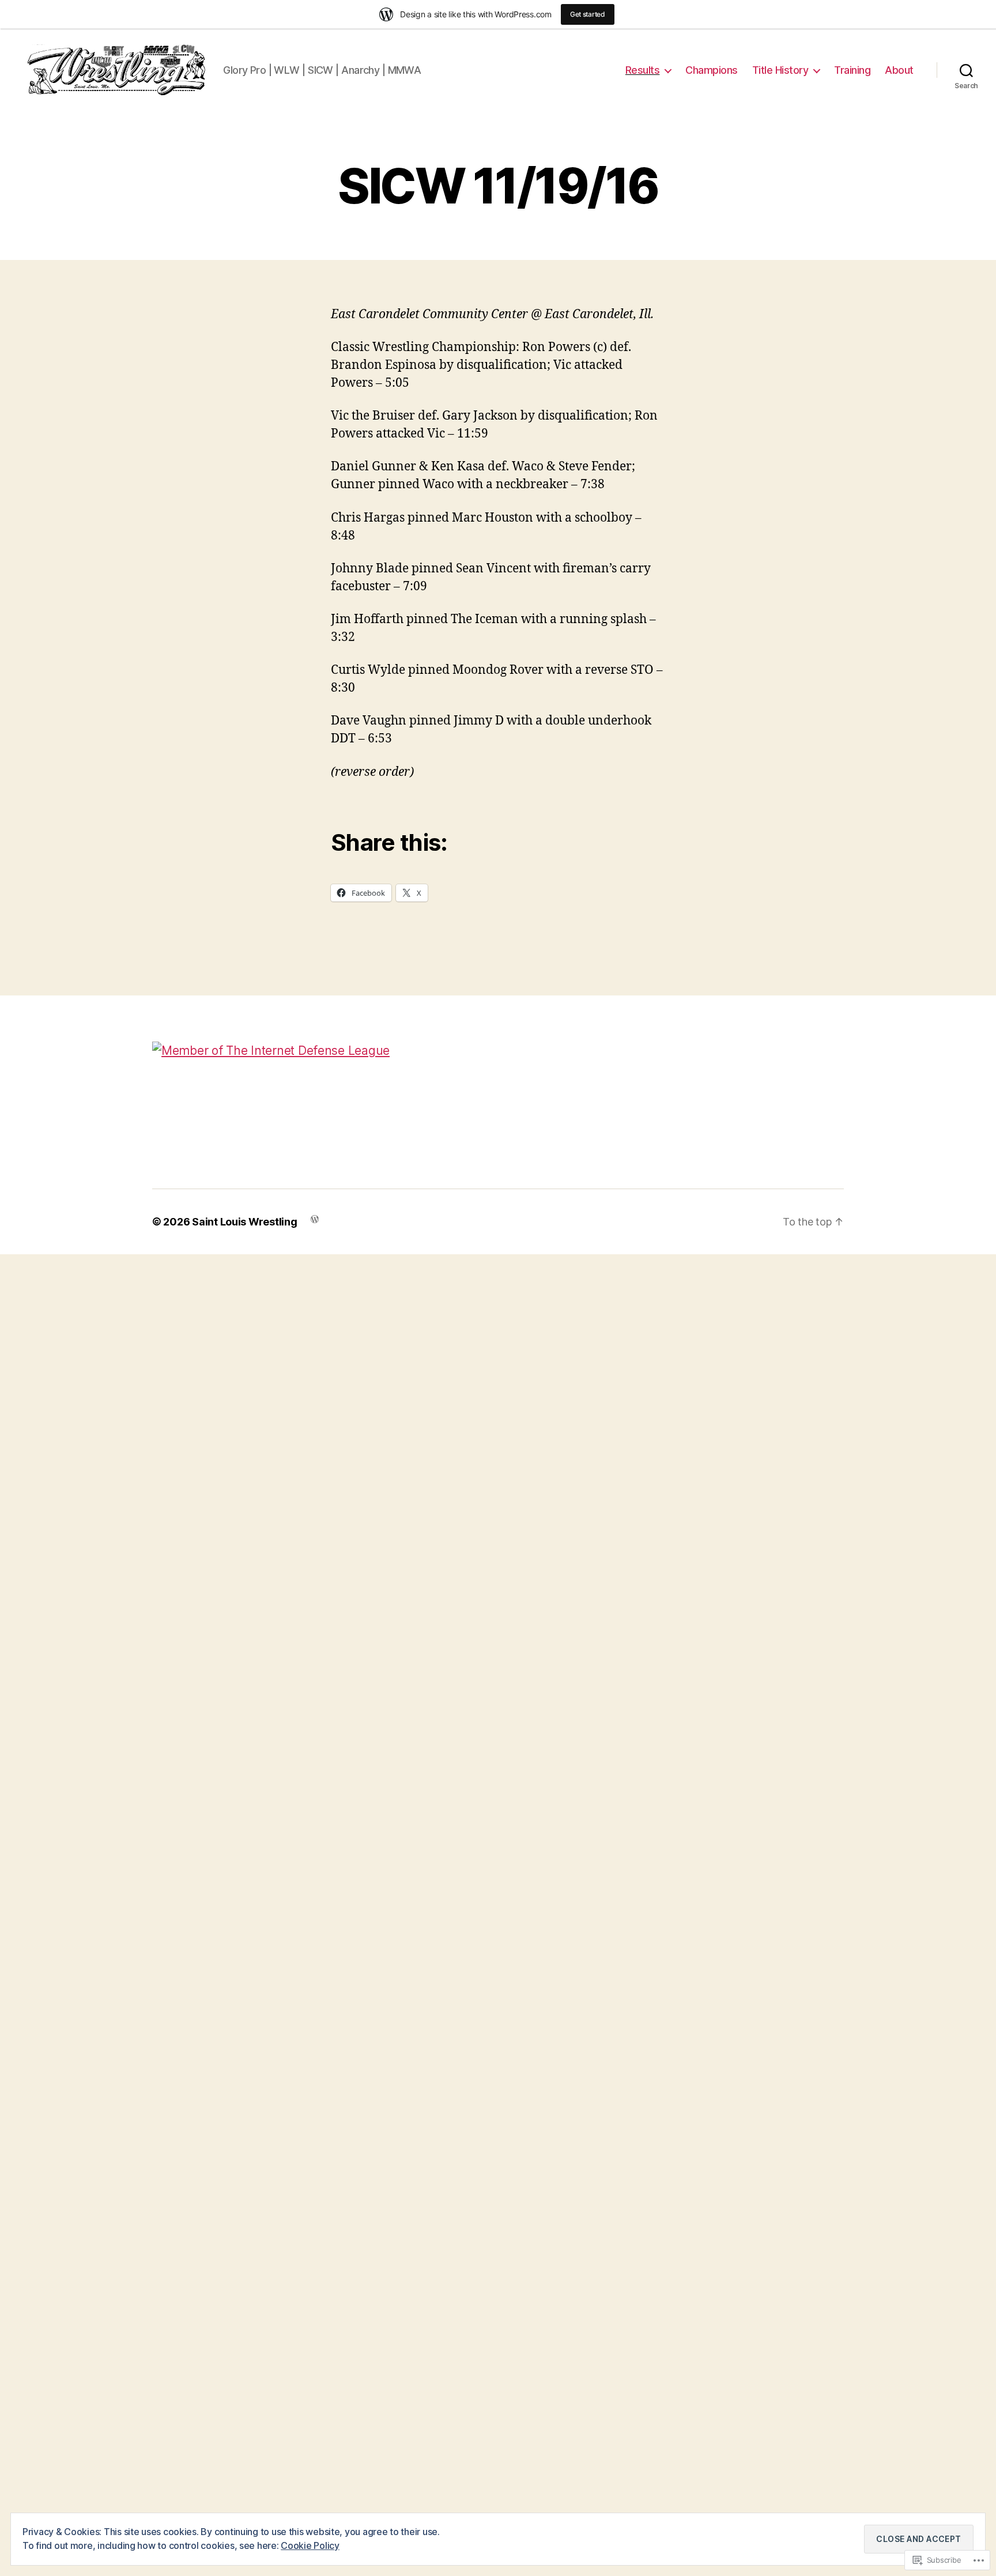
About (899, 70)
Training (852, 70)
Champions (712, 70)
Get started (588, 14)
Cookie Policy (310, 2545)
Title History (780, 70)
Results (643, 70)
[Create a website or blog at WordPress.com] (315, 1218)
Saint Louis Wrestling (244, 1222)
